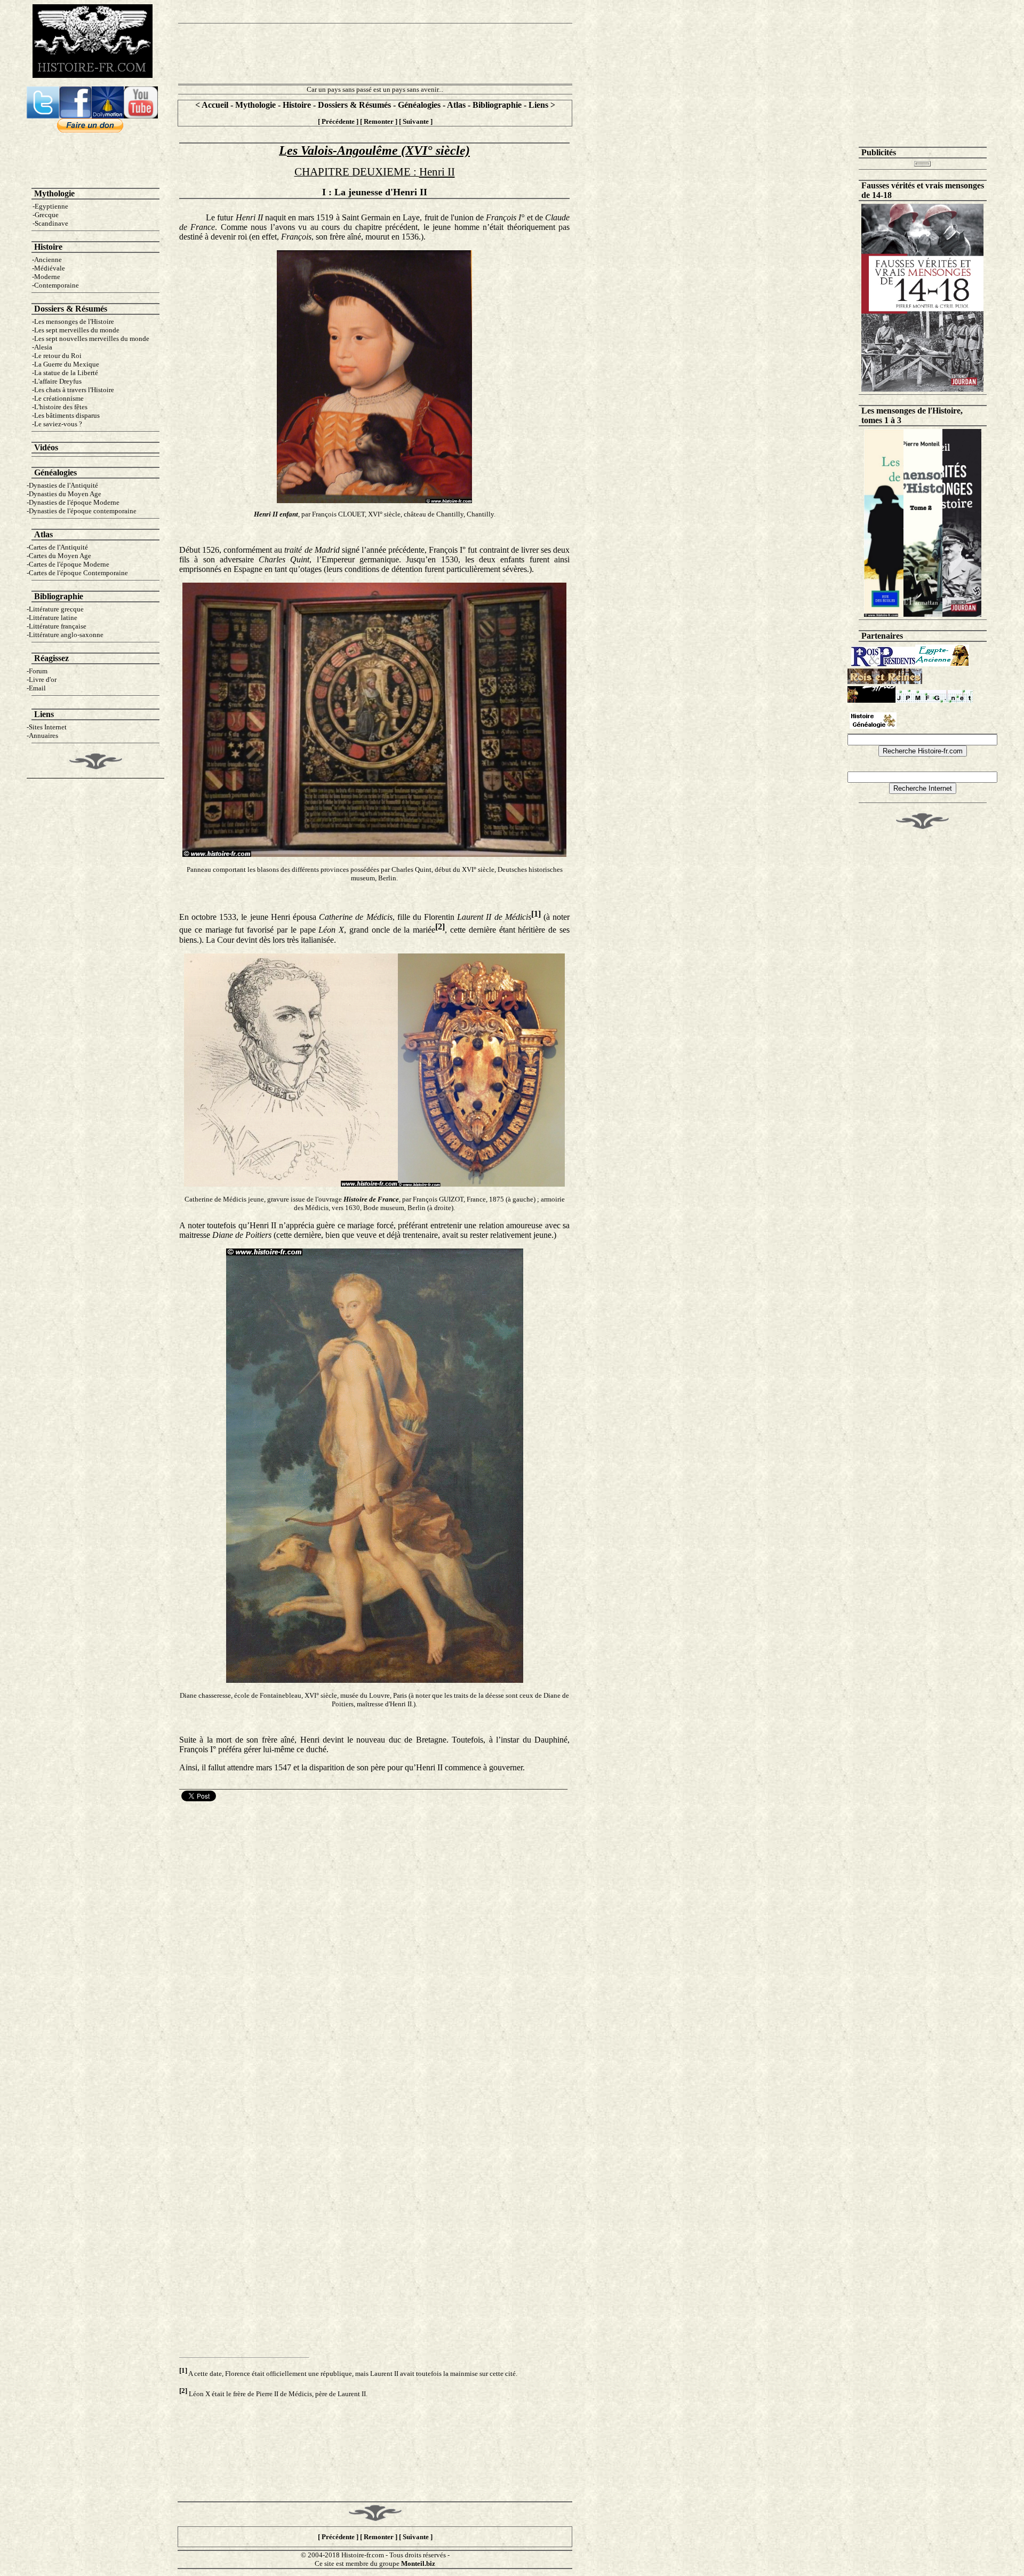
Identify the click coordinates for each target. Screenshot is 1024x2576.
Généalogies (419, 105)
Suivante (416, 121)
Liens (539, 105)
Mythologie (255, 105)
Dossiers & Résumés (354, 105)
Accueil (215, 105)
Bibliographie (497, 105)
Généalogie (54, 472)
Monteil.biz (418, 2563)
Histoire (297, 105)
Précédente (338, 121)
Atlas (456, 105)
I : (328, 192)
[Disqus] (374, 1937)
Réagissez (51, 658)
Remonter (379, 121)
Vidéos (46, 447)
